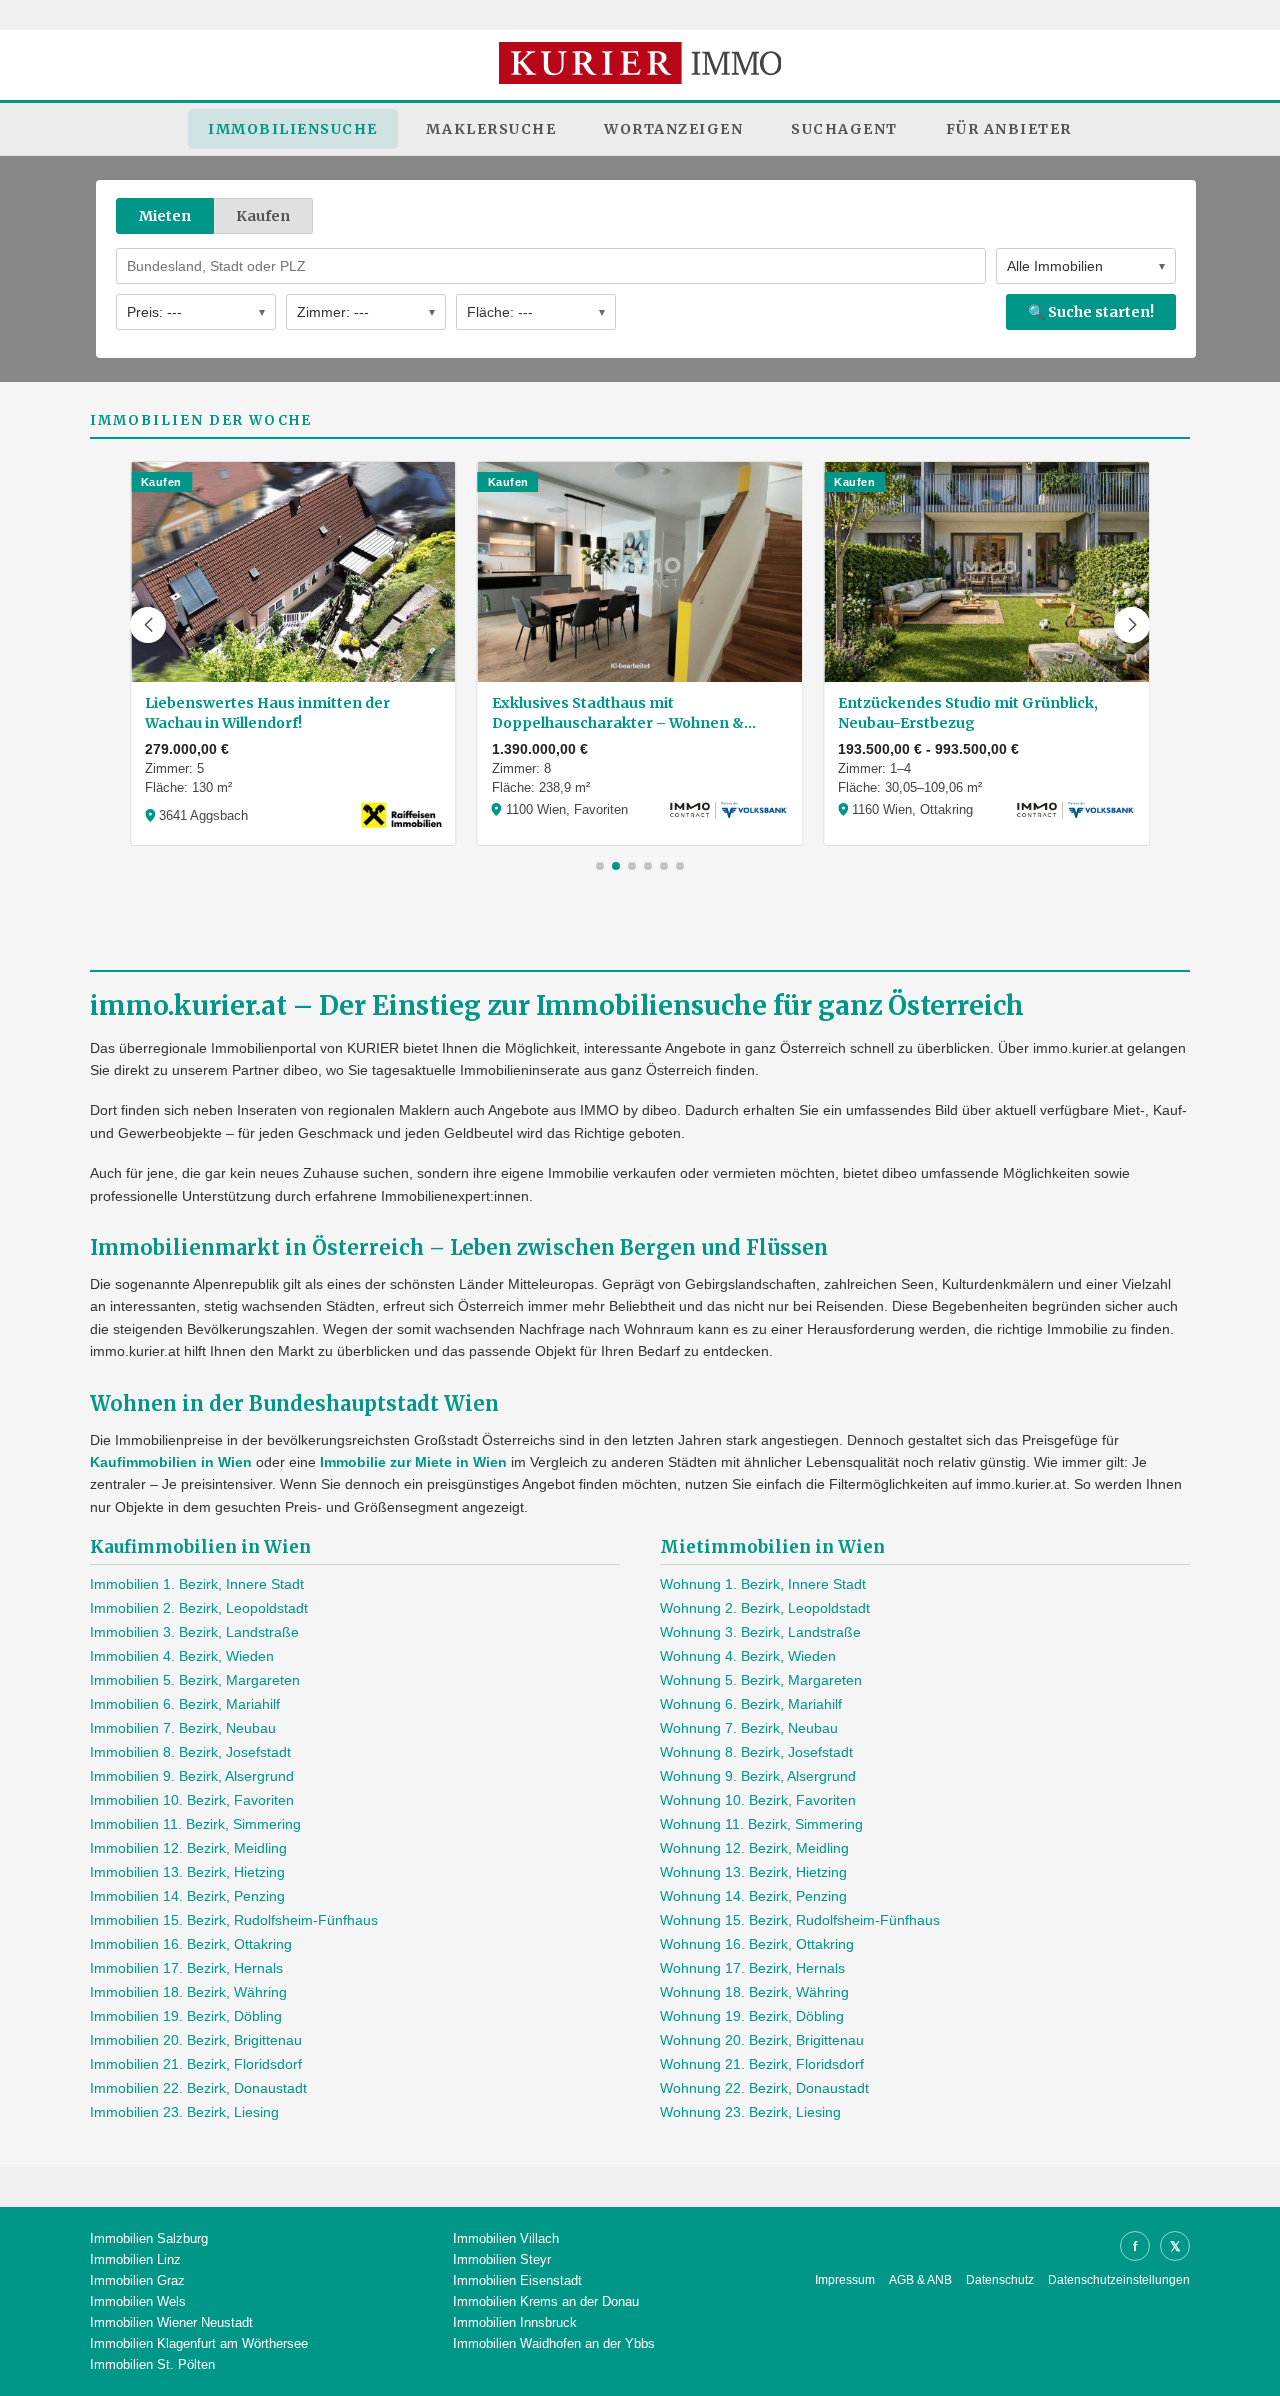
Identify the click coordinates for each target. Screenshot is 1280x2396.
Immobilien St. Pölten (152, 2364)
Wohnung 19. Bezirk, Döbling (752, 2016)
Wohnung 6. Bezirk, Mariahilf (751, 1704)
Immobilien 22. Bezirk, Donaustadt (198, 2088)
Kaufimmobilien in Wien (171, 1462)
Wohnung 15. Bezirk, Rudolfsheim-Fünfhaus (800, 1920)
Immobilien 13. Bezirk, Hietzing (187, 1872)
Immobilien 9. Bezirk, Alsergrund (192, 1776)
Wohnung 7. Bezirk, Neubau (749, 1728)
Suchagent (844, 129)
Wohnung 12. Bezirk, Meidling (754, 1848)
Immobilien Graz (137, 2280)
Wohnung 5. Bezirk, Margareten (761, 1680)
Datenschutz (1000, 2280)
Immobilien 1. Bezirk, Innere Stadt (197, 1584)
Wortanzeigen (673, 129)
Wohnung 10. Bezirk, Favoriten (758, 1800)
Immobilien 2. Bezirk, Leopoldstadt (199, 1608)
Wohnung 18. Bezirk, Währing (754, 1992)
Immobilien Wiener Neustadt (171, 2322)
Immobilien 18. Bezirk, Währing (188, 1992)
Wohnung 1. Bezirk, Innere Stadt (763, 1584)
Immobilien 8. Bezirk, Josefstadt (190, 1752)
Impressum (845, 2280)
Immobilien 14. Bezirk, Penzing (187, 1896)
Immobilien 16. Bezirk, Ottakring (191, 1944)
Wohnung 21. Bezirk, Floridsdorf (762, 2064)
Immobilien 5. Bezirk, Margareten (195, 1680)
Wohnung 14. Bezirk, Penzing (753, 1896)
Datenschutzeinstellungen (1119, 2280)
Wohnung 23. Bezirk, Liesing (750, 2112)
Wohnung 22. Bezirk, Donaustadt (764, 2088)
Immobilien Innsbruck (515, 2322)
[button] (148, 625)
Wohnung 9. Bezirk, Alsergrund (758, 1776)
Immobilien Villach (506, 2238)
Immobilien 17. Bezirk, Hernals (186, 1968)
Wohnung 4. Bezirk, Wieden (748, 1656)
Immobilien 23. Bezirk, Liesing (184, 2112)
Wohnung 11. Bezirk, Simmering (761, 1824)
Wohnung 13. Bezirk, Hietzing (753, 1872)
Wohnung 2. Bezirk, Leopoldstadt (765, 1608)
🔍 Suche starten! (1091, 312)
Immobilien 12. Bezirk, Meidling (188, 1848)
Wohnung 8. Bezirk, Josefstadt (756, 1752)
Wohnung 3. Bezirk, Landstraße (760, 1632)
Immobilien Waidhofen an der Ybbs (554, 2343)
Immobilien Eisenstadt (517, 2280)
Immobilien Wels (138, 2301)
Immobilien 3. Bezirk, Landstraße (194, 1632)
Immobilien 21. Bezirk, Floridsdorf (196, 2064)
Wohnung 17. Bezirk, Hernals (752, 1968)
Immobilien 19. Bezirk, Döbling (186, 2016)
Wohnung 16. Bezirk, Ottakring (757, 1944)
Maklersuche (491, 129)
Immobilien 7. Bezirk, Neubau (183, 1728)
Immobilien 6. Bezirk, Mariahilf (185, 1704)
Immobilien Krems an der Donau (546, 2301)
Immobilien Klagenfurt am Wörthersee (199, 2343)
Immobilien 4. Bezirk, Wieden (182, 1656)
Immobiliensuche (293, 129)
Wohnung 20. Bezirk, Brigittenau (762, 2040)
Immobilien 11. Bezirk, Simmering (195, 1824)
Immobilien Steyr (502, 2259)
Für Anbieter (1009, 129)
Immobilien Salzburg (149, 2238)
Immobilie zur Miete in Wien (413, 1462)
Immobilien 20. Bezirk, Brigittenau (196, 2040)
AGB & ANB (920, 2280)
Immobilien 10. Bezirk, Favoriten (192, 1800)
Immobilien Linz (135, 2259)
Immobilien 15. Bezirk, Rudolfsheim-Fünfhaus (234, 1920)
